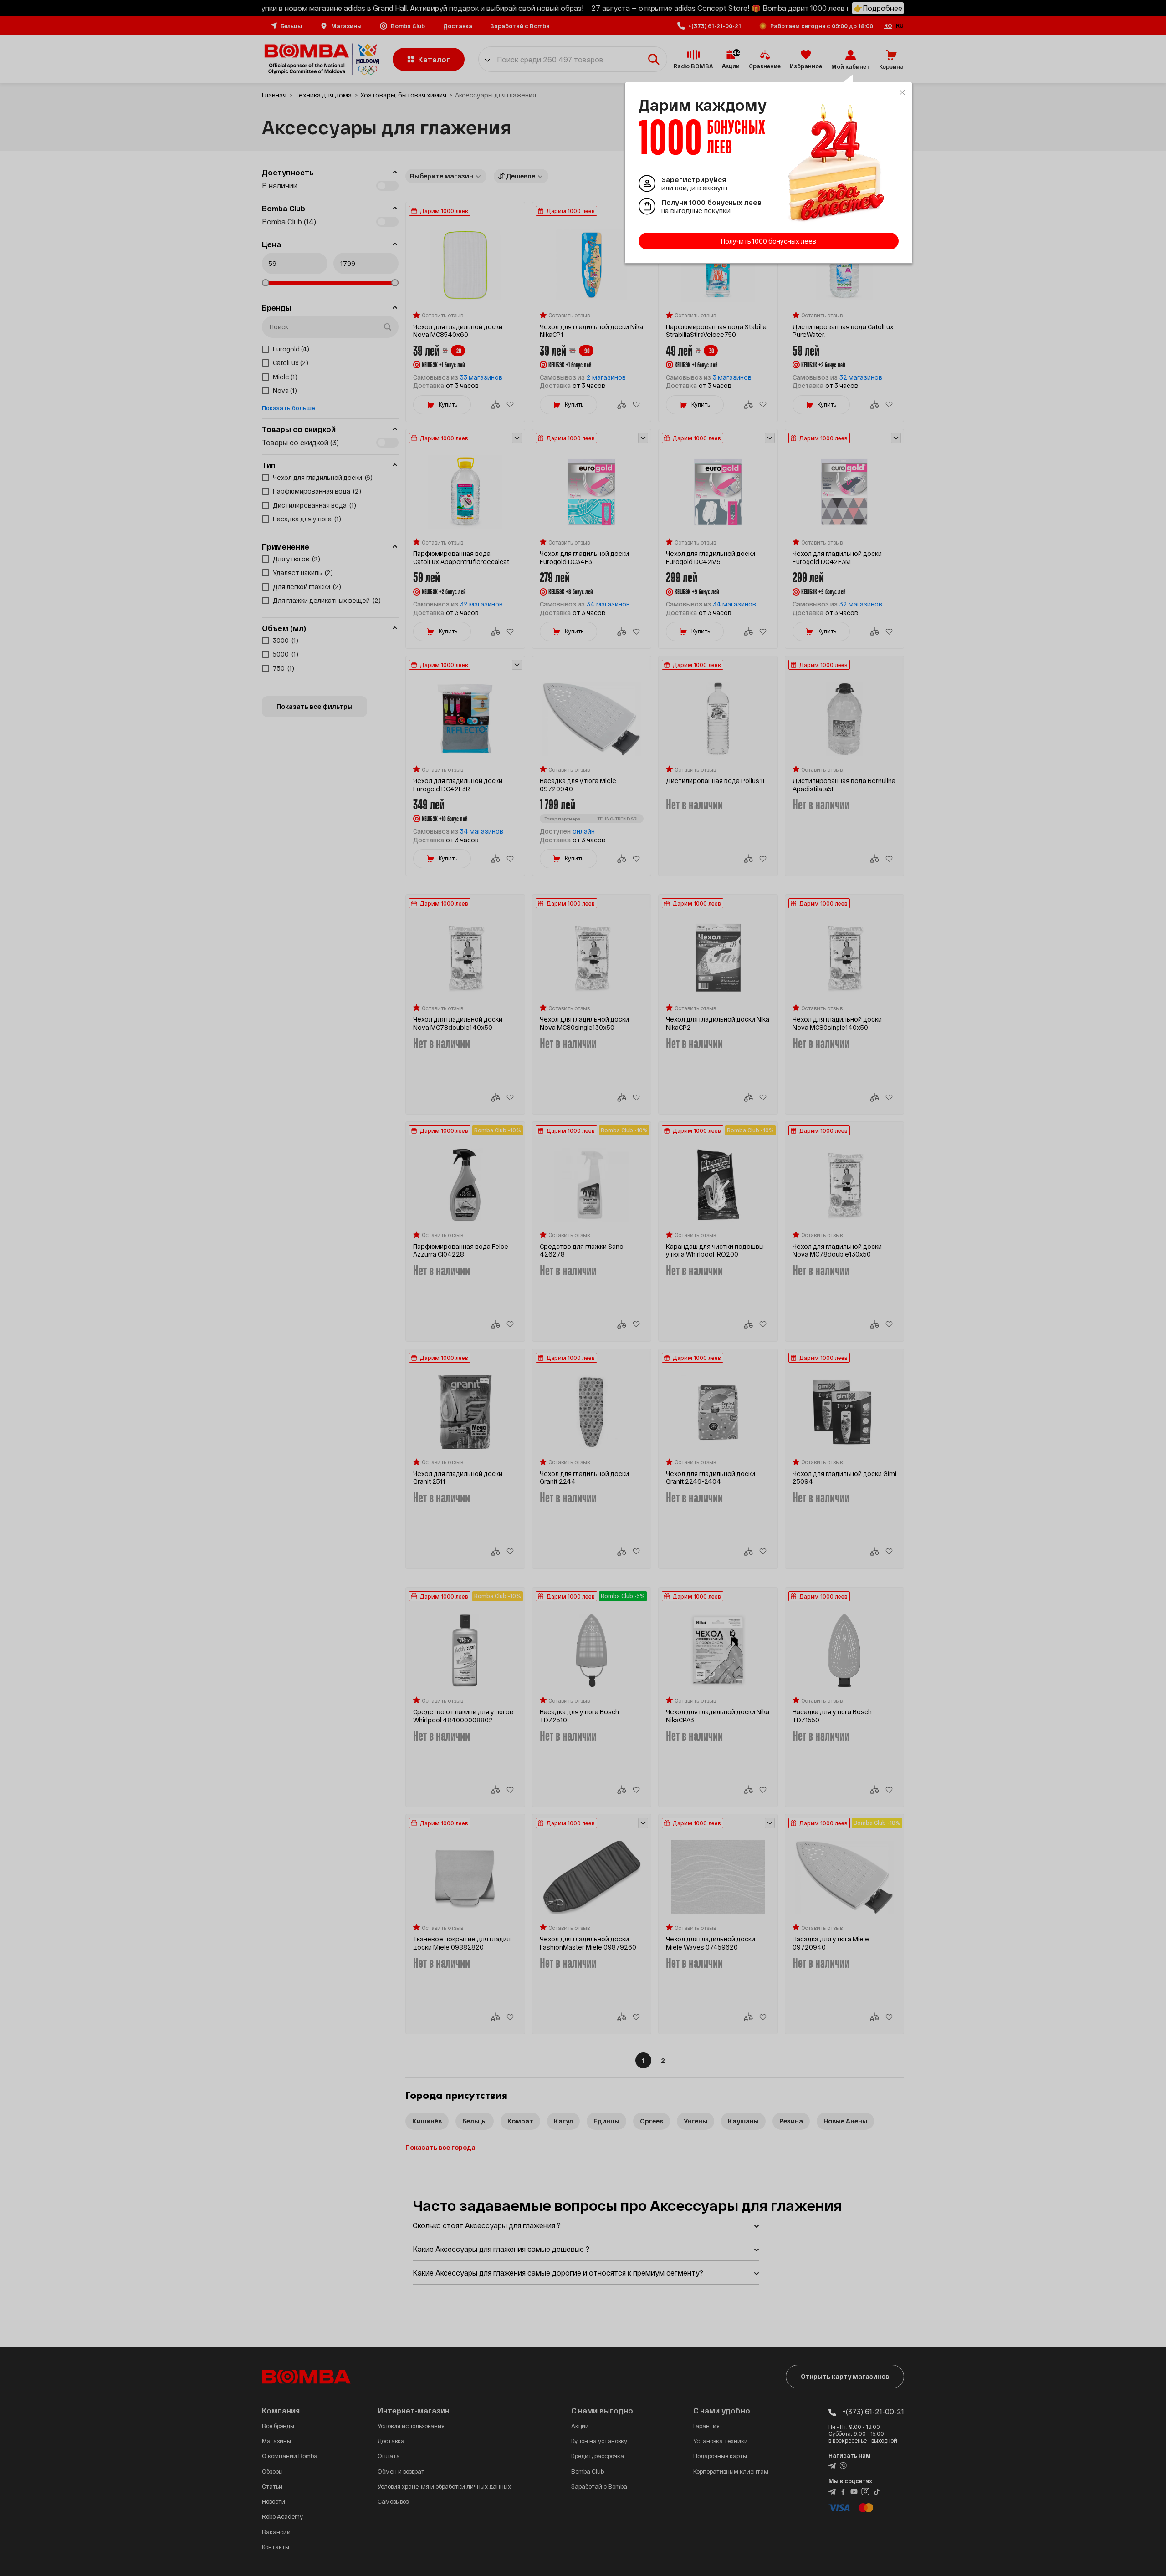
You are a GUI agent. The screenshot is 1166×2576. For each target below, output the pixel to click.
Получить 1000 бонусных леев (769, 241)
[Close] (902, 92)
